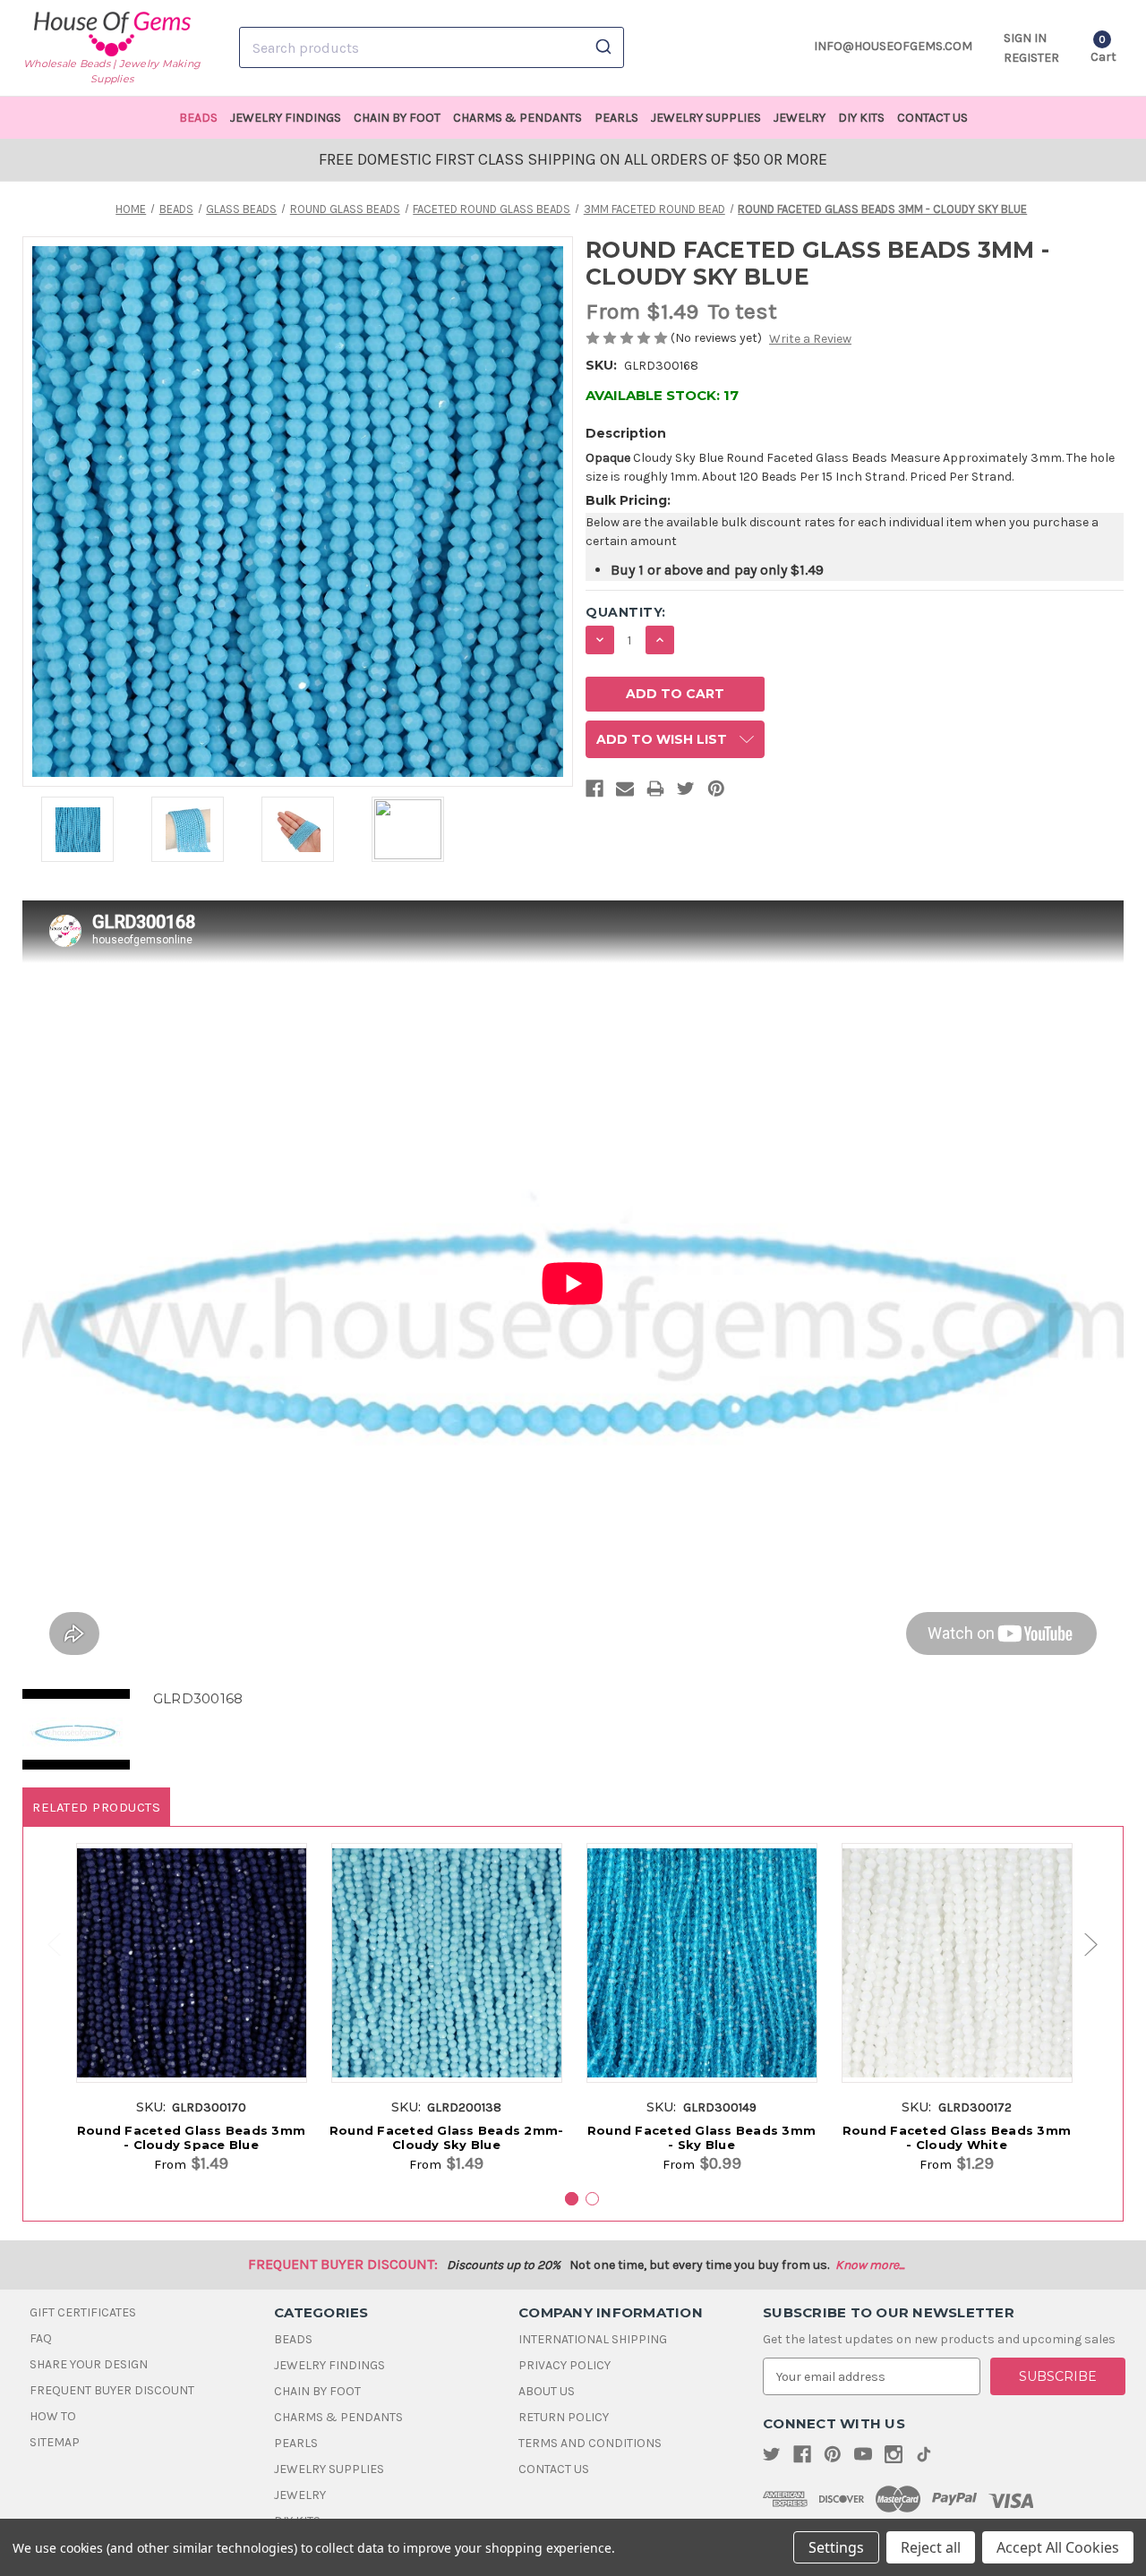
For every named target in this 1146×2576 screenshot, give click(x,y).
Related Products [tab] (96, 1807)
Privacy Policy (564, 2365)
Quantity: (626, 612)
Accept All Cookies (1058, 2547)
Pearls (616, 118)
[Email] (625, 792)
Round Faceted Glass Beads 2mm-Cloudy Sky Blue (447, 2137)
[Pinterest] (716, 792)
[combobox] (432, 47)
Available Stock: (662, 395)
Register (1031, 58)
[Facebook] (594, 792)
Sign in (1025, 38)
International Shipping (593, 2339)
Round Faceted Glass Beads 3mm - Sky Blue (701, 2137)
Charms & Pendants (517, 118)
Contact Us (932, 118)
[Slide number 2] (592, 2199)
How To (53, 2416)
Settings (836, 2547)
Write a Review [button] (810, 339)
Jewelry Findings (286, 118)
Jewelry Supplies (706, 118)
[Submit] (602, 47)
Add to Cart (191, 1982)
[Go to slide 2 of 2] (46, 1945)
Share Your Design (89, 2364)
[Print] (655, 792)
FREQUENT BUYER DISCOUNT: (343, 2264)
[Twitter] (686, 792)
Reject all (931, 2547)
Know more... (870, 2265)
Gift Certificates (83, 2312)
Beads (198, 118)
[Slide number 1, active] (572, 2199)
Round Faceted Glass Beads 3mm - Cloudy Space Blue (191, 2137)
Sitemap (55, 2442)
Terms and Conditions (590, 2443)
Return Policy (564, 2417)
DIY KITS (861, 118)
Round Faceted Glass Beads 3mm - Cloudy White (957, 2137)
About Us (547, 2391)
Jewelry (800, 118)
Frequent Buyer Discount (112, 2390)
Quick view (191, 1949)
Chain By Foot (397, 118)
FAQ (41, 2338)
